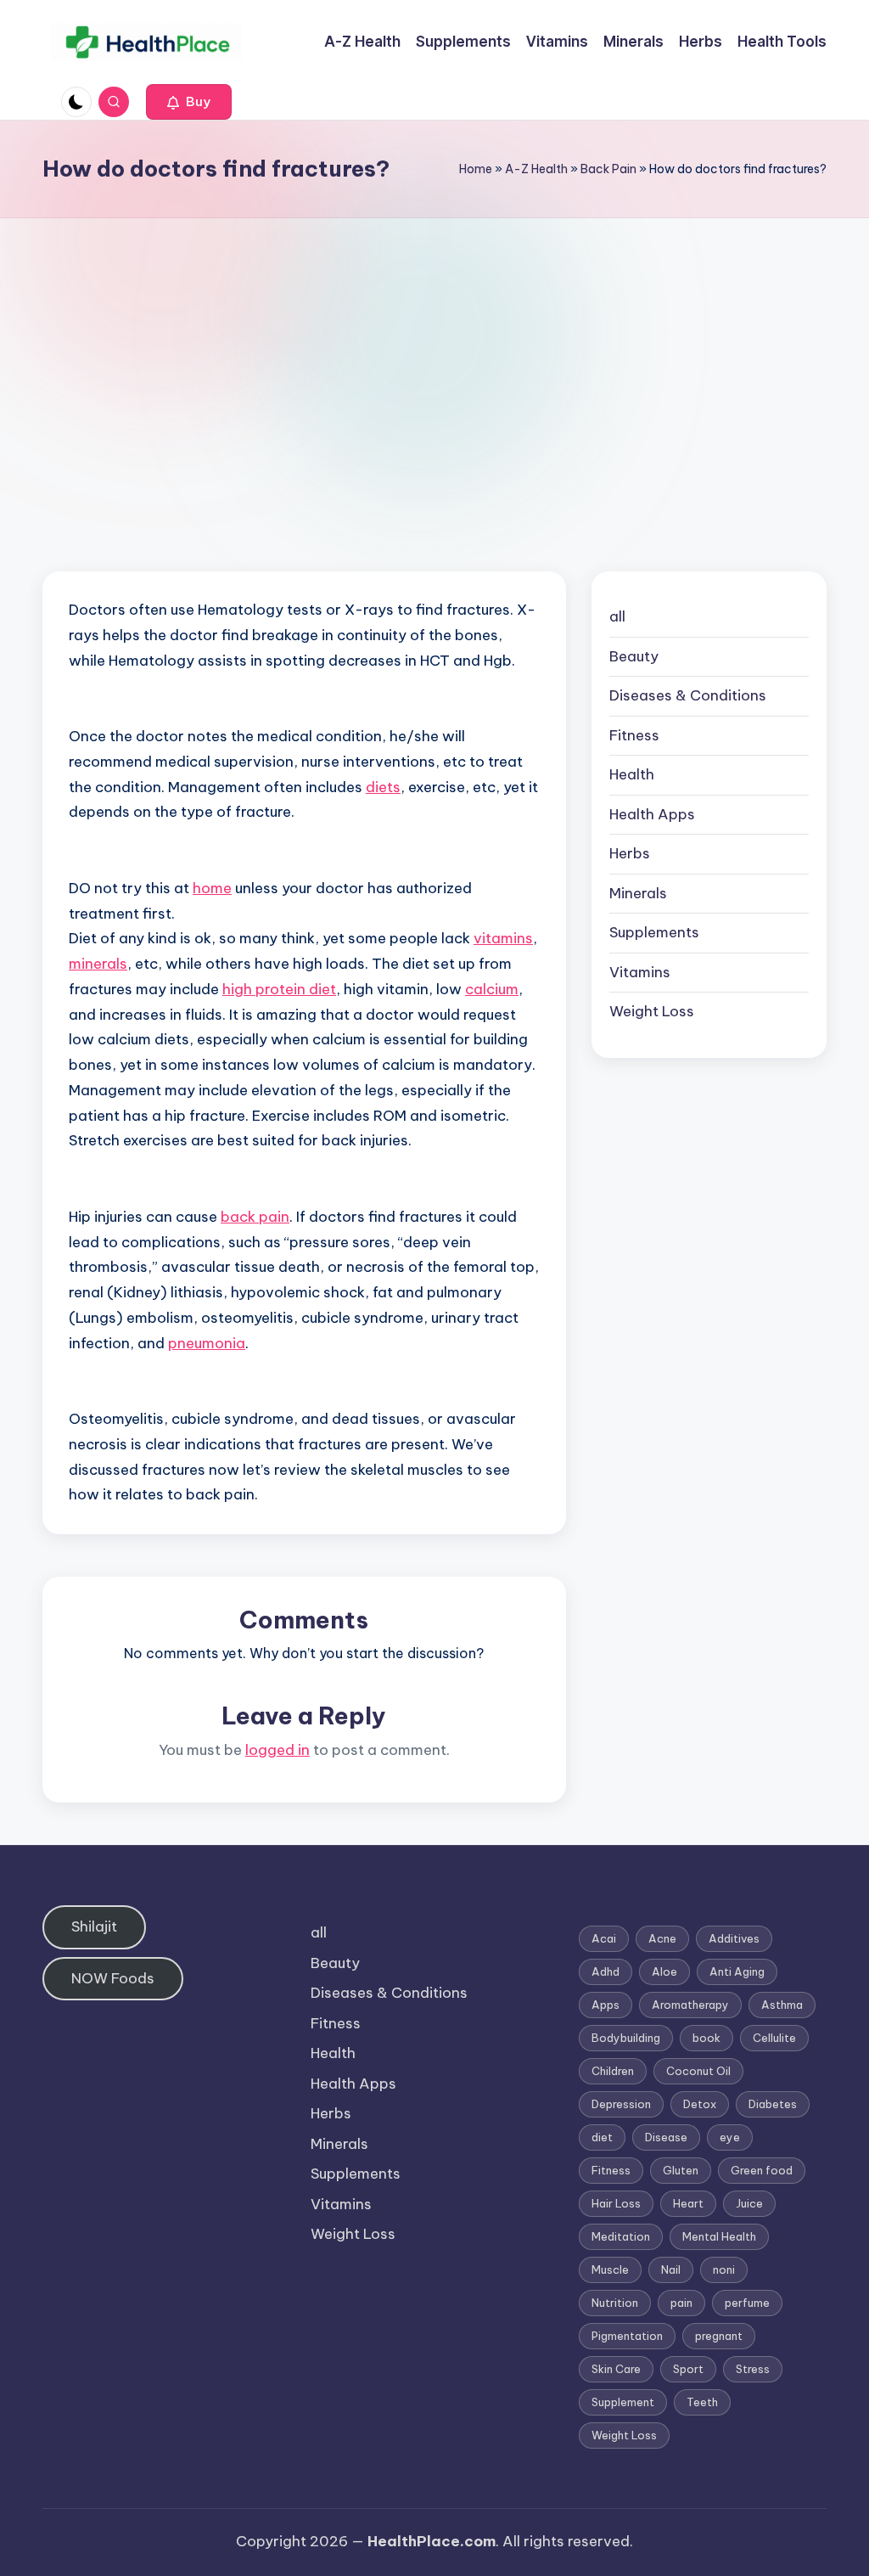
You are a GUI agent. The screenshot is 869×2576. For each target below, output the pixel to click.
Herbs (630, 853)
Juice (749, 2203)
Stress (753, 2369)
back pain (255, 1217)
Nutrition (615, 2303)
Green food (762, 2170)
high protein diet (279, 989)
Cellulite (774, 2038)
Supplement (623, 2402)
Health (632, 774)
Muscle (610, 2269)
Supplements (654, 932)
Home (476, 169)
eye (730, 2137)
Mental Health (719, 2236)
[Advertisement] (434, 346)
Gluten (681, 2170)
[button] (189, 102)
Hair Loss (616, 2203)
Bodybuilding (626, 2038)
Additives (734, 1938)
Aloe (664, 1971)
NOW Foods (113, 1978)
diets (383, 787)
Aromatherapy (690, 2005)
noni (724, 2269)
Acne (662, 1938)
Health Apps (652, 814)
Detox (700, 2104)
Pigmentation (627, 2336)
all (617, 616)
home (212, 888)
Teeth (702, 2402)
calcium (492, 989)
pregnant (719, 2336)
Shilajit (94, 1926)
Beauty (634, 656)
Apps (605, 2005)
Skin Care (616, 2369)
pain (681, 2303)
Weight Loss (652, 1011)
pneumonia (207, 1343)
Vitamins (640, 972)
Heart (688, 2203)
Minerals (638, 893)
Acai (604, 1938)
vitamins (503, 938)
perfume (747, 2303)
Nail (671, 2269)
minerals (98, 964)
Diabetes (773, 2104)
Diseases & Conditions (688, 695)
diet (602, 2137)
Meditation (621, 2236)
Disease (666, 2137)
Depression (621, 2104)
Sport (688, 2369)
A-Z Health (536, 169)
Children (613, 2071)
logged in (278, 1750)
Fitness (634, 735)
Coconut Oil (698, 2071)
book (706, 2038)
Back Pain (608, 169)
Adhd (605, 1971)
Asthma (782, 2005)
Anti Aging (737, 1971)
